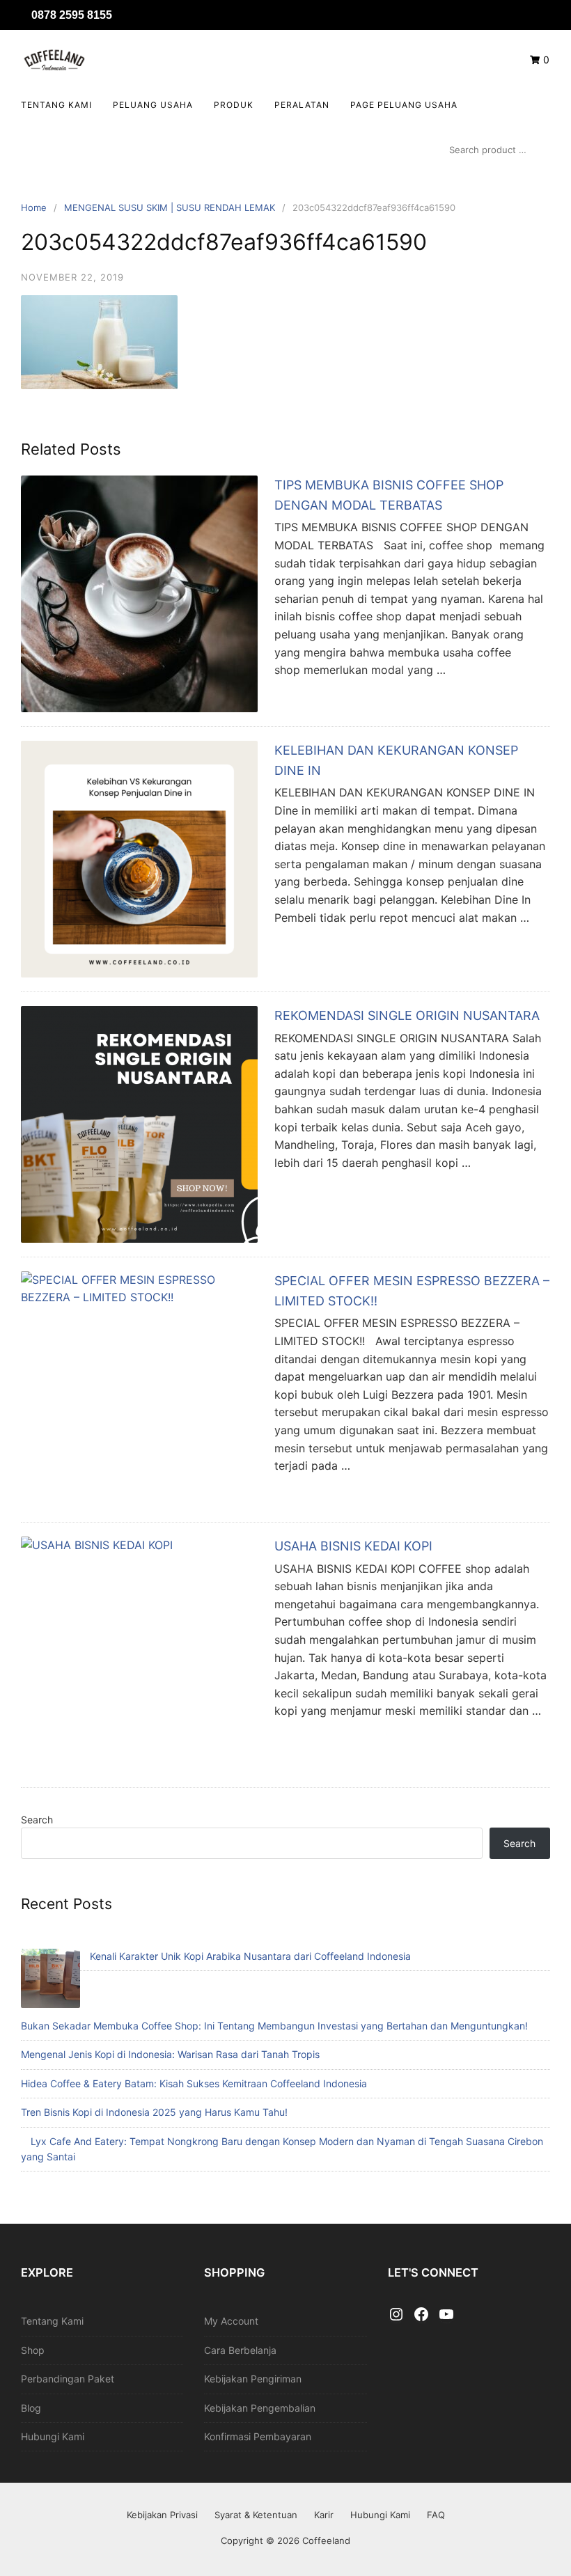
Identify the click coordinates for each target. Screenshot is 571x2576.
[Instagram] (396, 2315)
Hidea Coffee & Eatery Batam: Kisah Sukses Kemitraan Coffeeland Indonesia (194, 2083)
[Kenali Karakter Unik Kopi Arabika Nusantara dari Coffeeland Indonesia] (50, 1980)
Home (34, 207)
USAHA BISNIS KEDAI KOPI (353, 1546)
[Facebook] (421, 2315)
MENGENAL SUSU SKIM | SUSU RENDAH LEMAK (170, 207)
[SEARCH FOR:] (496, 150)
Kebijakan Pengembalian (260, 2408)
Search (37, 1820)
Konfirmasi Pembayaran (258, 2436)
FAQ (436, 2515)
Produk (234, 105)
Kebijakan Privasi (162, 2515)
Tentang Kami (56, 105)
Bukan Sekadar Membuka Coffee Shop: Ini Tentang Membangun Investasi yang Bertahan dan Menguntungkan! (274, 2026)
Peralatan (302, 105)
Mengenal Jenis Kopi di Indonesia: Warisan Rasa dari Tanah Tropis (170, 2054)
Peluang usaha (153, 105)
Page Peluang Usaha (404, 105)
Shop (33, 2350)
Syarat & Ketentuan (256, 2515)
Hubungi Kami (53, 2436)
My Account (231, 2321)
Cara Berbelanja (240, 2350)
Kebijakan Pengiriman (253, 2379)
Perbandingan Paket (68, 2379)
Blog (31, 2408)
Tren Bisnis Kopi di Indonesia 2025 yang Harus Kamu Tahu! (154, 2112)
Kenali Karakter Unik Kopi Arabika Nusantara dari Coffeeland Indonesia (250, 1956)
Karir (324, 2515)
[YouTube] (446, 2315)
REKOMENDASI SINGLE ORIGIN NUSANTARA (407, 1015)
